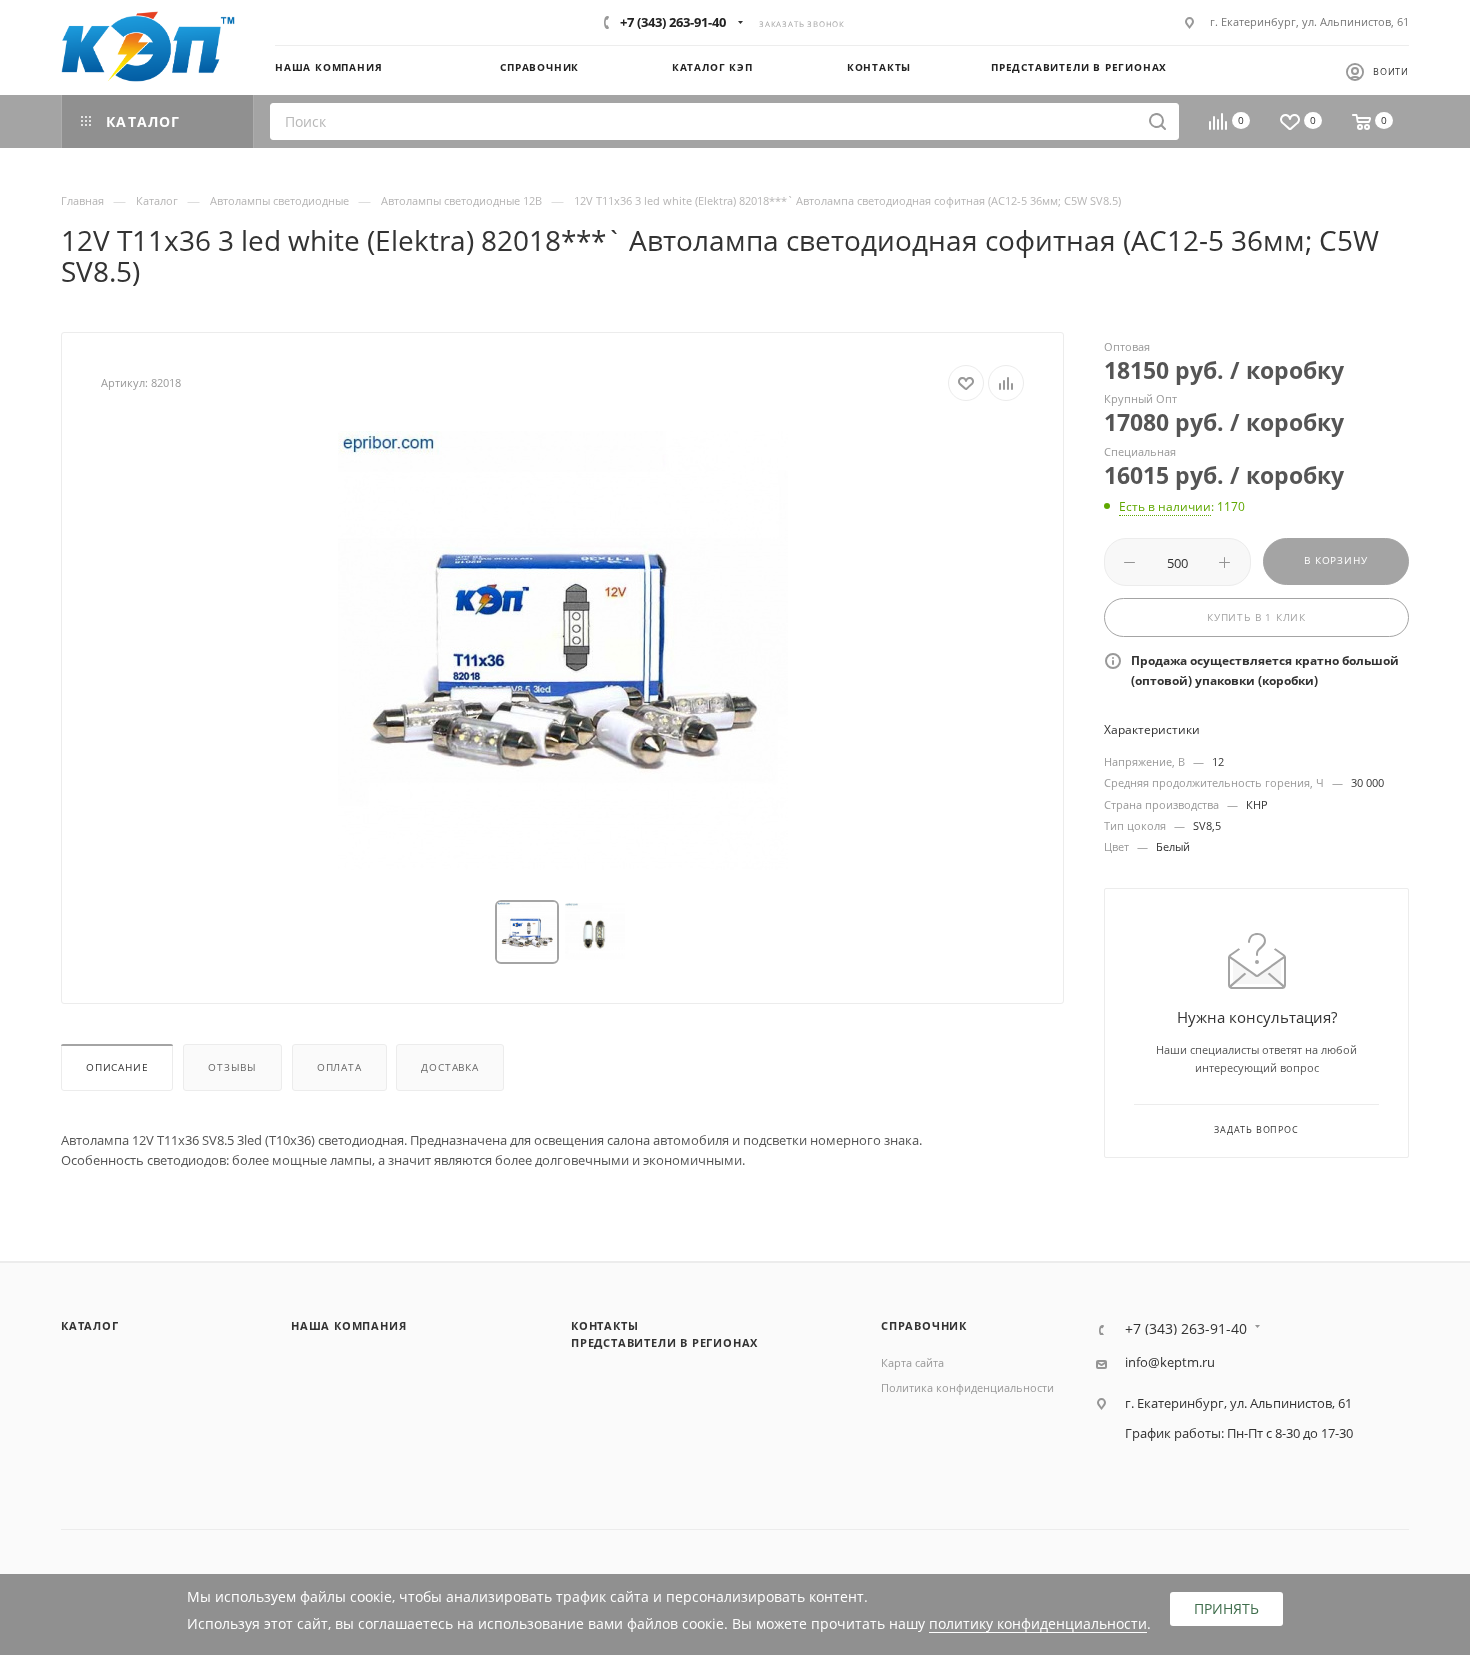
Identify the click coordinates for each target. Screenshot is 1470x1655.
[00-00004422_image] (563, 651)
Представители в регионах (664, 1342)
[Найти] (1157, 121)
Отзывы (232, 1067)
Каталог (90, 1325)
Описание (117, 1067)
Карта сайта (912, 1362)
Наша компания (348, 1325)
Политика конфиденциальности (967, 1387)
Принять (1226, 1608)
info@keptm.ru (1170, 1362)
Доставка (449, 1067)
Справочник (924, 1325)
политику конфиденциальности (1038, 1623)
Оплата (339, 1067)
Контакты (604, 1325)
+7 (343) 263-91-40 (673, 22)
